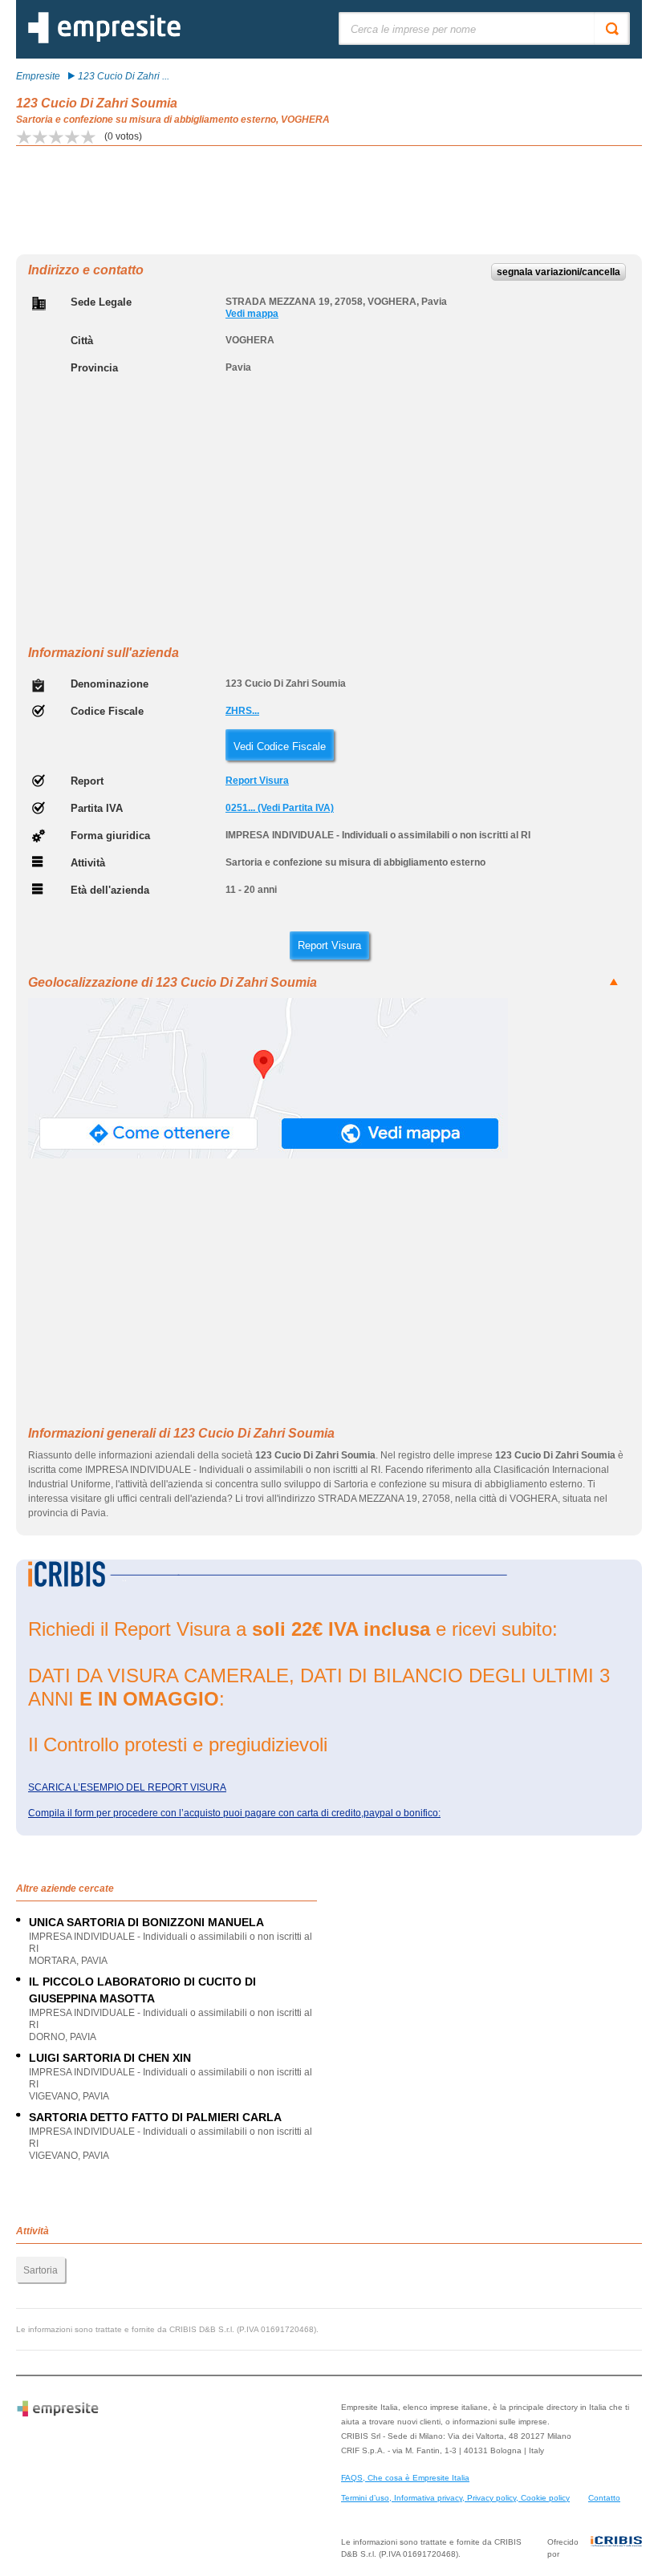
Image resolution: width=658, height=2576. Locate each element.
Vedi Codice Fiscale (280, 746)
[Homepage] (104, 40)
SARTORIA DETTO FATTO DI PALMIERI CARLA (155, 2117)
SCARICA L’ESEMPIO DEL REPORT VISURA (127, 1787)
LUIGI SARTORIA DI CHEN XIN (110, 2058)
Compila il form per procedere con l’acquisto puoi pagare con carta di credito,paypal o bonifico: (234, 1813)
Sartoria (41, 2270)
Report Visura (257, 781)
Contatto (604, 2498)
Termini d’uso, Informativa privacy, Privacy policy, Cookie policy (455, 2498)
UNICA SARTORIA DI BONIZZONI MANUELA (146, 1922)
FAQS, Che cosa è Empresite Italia (405, 2478)
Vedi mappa (252, 314)
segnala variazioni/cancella (558, 272)
